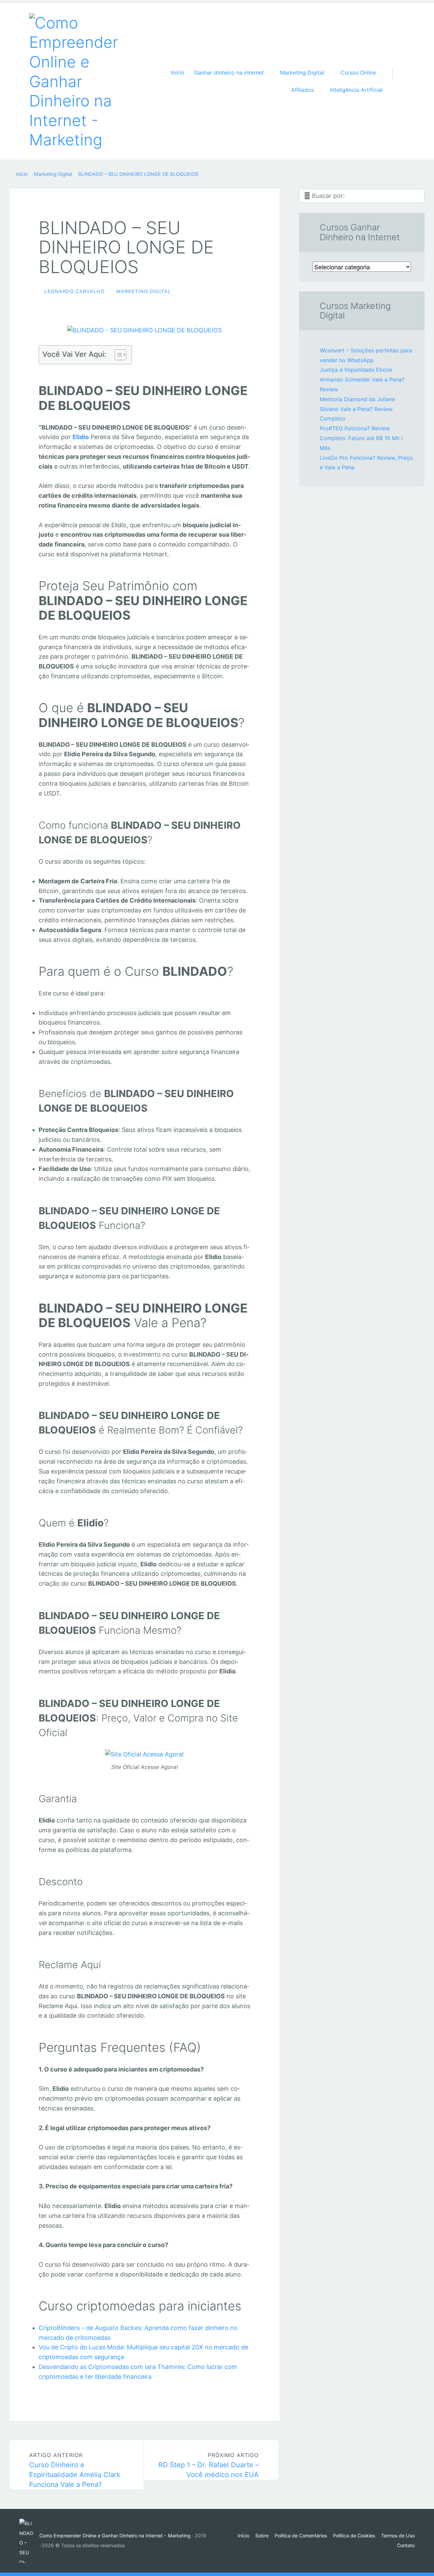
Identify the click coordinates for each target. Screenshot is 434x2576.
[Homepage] (77, 81)
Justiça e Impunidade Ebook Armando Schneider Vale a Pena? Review (362, 379)
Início (178, 73)
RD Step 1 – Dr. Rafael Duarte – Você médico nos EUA (209, 2465)
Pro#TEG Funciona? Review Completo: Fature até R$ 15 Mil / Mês (361, 438)
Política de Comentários (301, 2536)
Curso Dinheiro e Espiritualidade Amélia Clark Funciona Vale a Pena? (75, 2470)
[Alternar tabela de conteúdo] (117, 355)
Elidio (81, 437)
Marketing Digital (144, 291)
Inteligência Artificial (356, 90)
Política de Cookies (354, 2536)
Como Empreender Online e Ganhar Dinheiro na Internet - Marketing (115, 2536)
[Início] (29, 2541)
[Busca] (396, 67)
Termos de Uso (398, 2536)
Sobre (262, 2536)
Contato (406, 2545)
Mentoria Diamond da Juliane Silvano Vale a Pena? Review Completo (357, 409)
